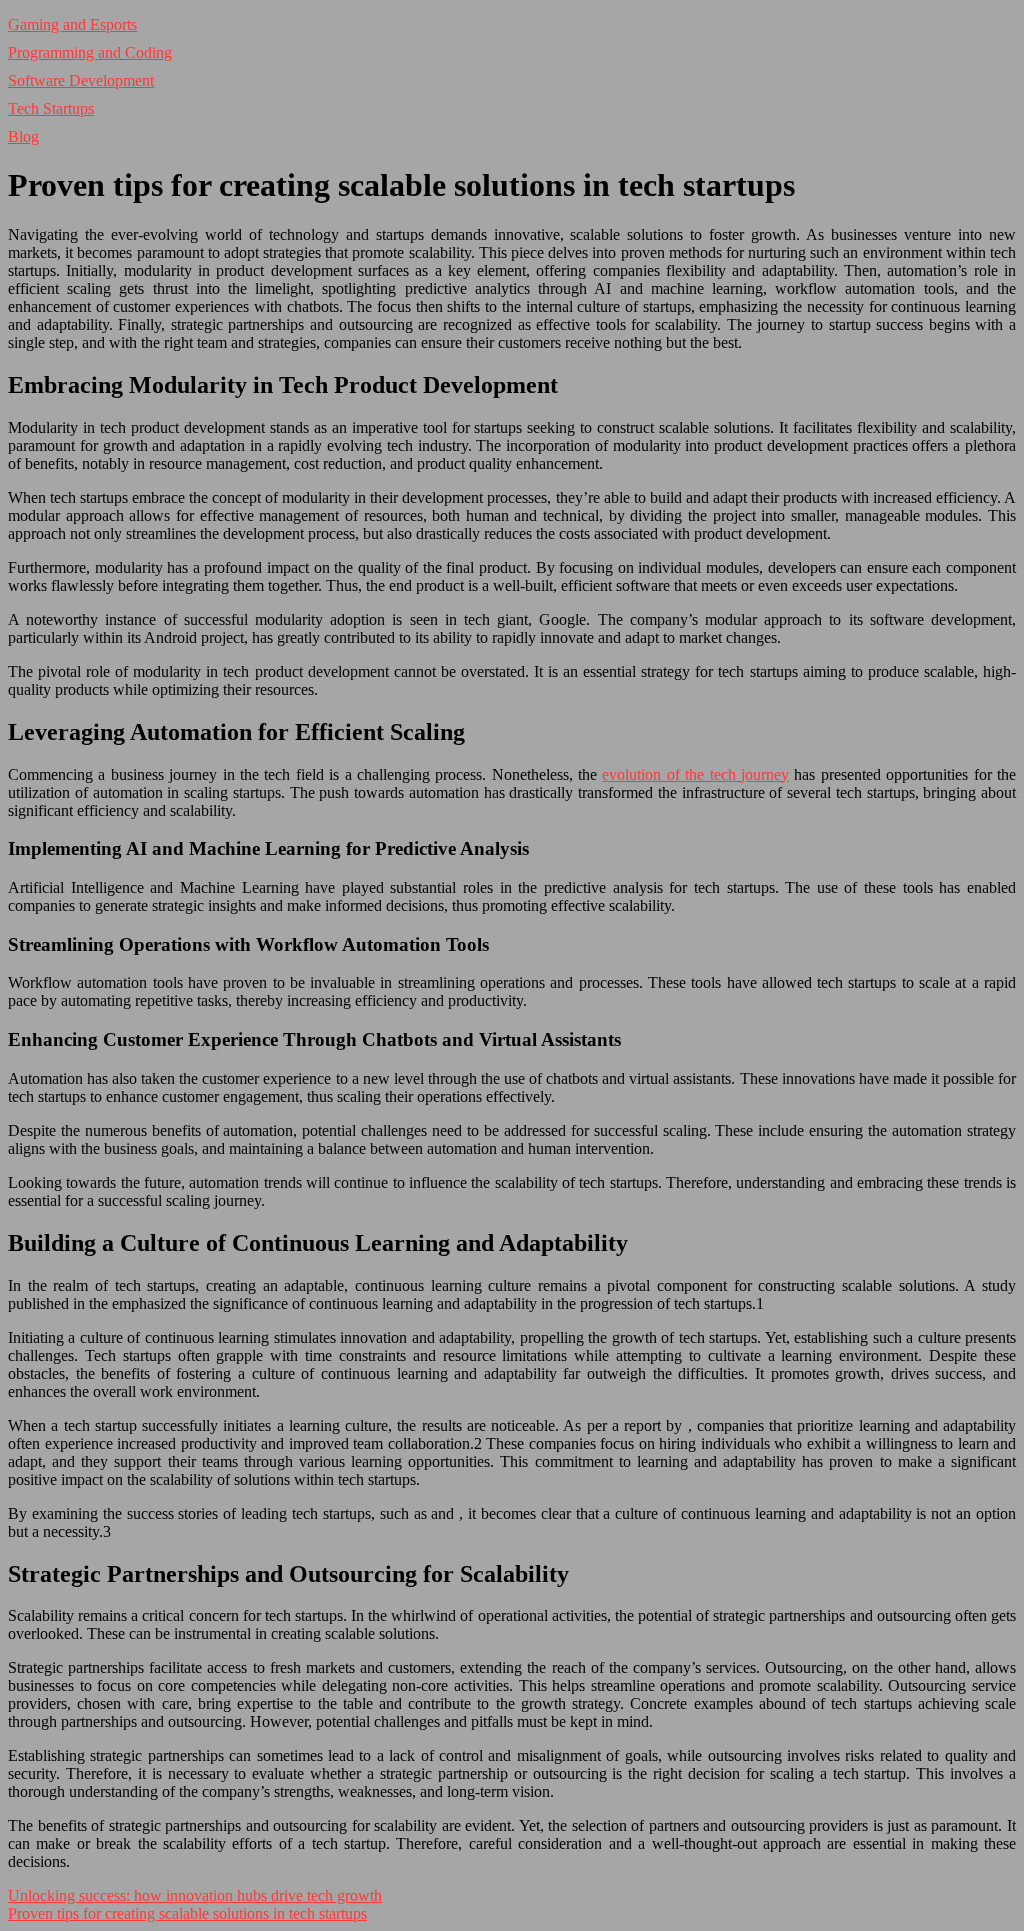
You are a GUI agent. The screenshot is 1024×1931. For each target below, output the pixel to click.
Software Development (81, 80)
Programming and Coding (90, 52)
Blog (23, 136)
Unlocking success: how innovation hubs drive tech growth (195, 1895)
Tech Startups (51, 108)
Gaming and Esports (72, 24)
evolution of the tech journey (695, 774)
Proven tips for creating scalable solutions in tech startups (187, 1913)
